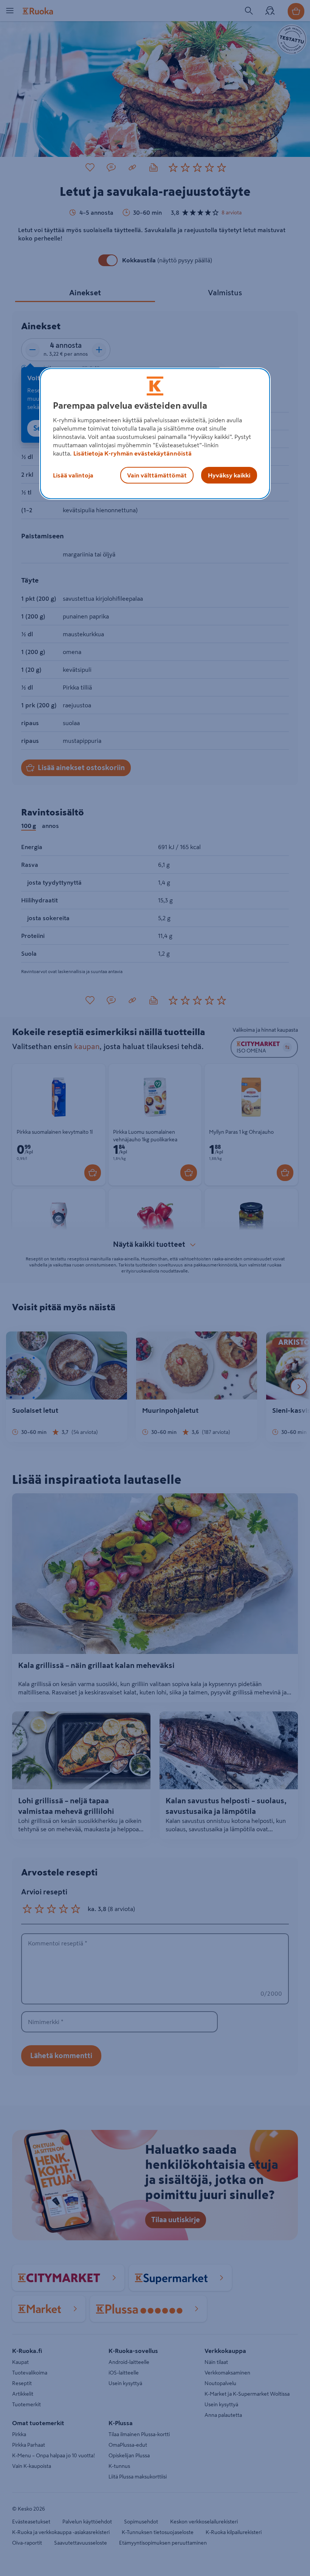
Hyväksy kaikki (229, 475)
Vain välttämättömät (157, 475)
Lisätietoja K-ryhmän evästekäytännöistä (133, 453)
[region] (155, 434)
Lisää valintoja (73, 475)
